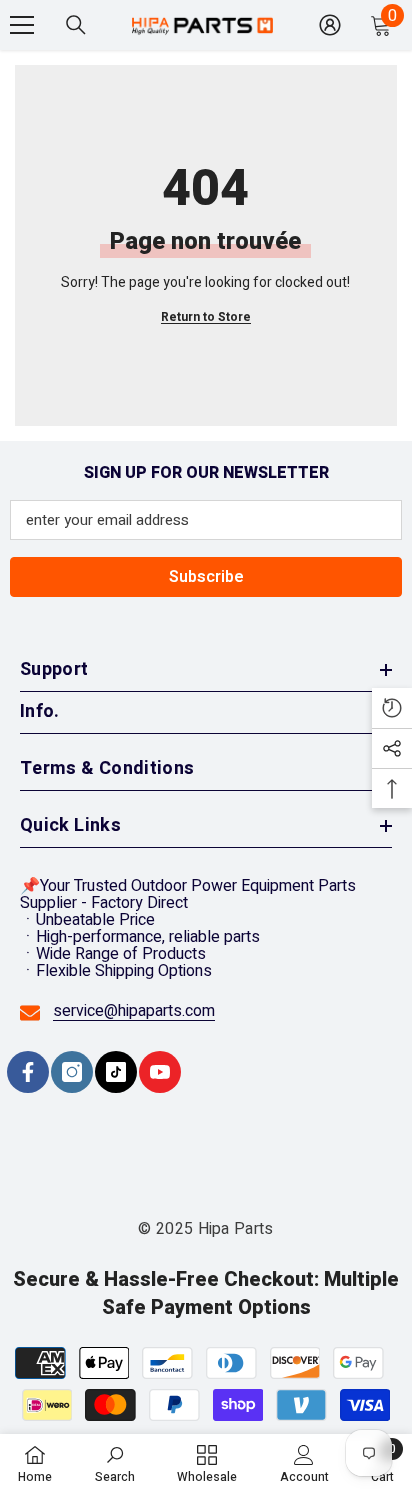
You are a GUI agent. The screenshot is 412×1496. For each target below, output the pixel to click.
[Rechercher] (76, 25)
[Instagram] (72, 1072)
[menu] (22, 25)
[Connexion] (330, 25)
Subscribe (206, 577)
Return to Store (206, 317)
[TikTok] (116, 1072)
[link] (115, 1464)
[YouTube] (160, 1072)
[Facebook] (28, 1072)
